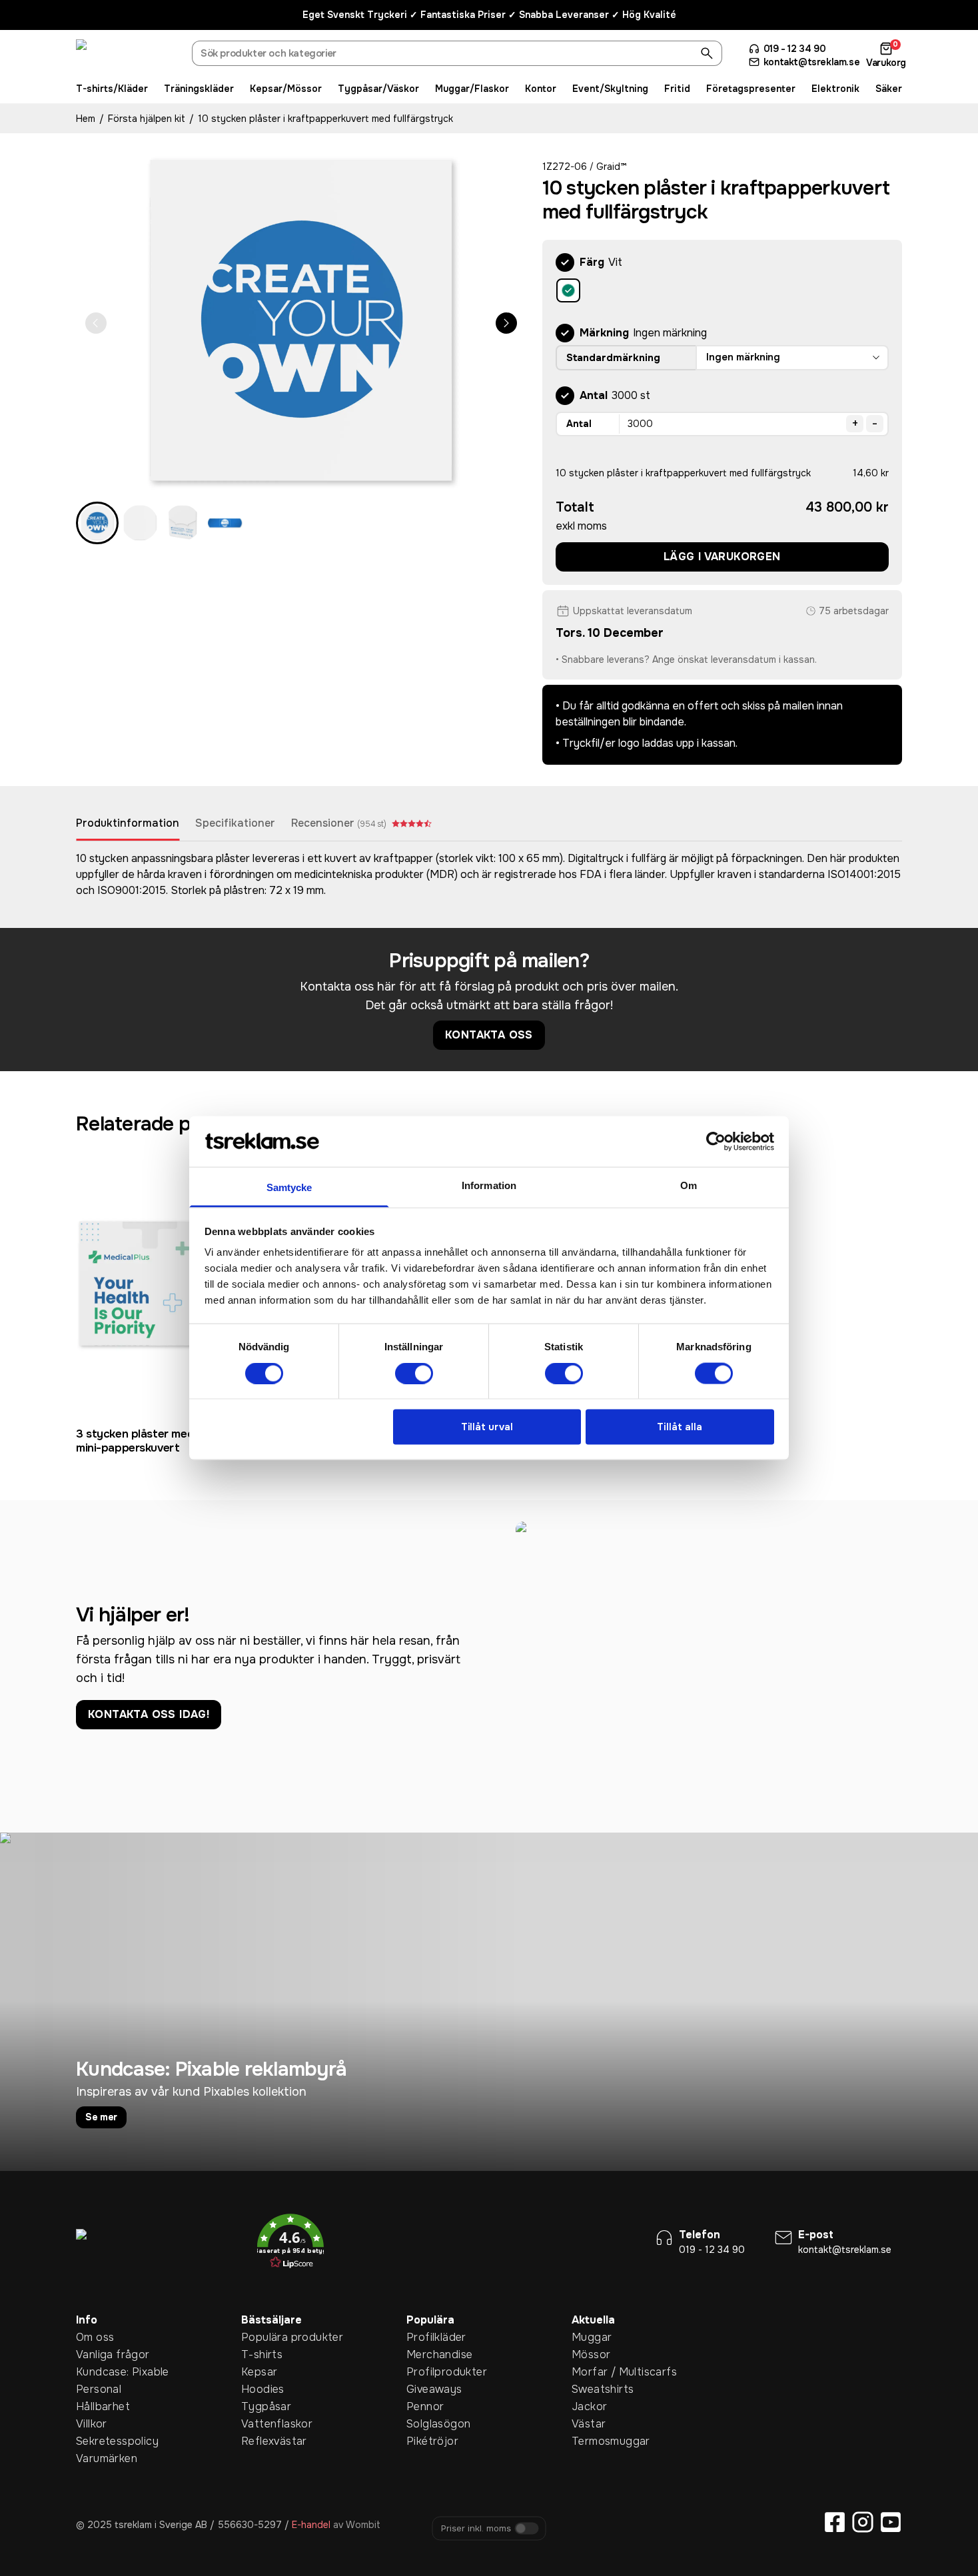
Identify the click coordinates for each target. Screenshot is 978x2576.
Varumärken (97, 2458)
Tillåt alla (680, 1427)
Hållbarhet (97, 2406)
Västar (589, 2424)
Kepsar (259, 2372)
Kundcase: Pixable (97, 2372)
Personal (97, 2389)
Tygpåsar (262, 2406)
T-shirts (262, 2355)
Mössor (591, 2355)
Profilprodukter (427, 2372)
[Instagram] (863, 2522)
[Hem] (126, 55)
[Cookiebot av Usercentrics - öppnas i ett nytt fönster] (716, 1141)
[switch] (414, 1373)
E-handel (311, 2525)
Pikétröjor (427, 2441)
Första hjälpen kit (147, 119)
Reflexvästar (262, 2441)
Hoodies (262, 2389)
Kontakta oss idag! (149, 1714)
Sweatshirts (592, 2389)
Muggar (592, 2337)
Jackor (589, 2406)
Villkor (92, 2424)
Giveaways (427, 2389)
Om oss (95, 2337)
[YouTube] (891, 2522)
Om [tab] (689, 1185)
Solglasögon (427, 2424)
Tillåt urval (487, 1427)
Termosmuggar (592, 2441)
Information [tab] (489, 1185)
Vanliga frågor (97, 2355)
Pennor (425, 2406)
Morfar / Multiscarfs (592, 2372)
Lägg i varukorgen (722, 557)
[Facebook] (835, 2522)
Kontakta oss (489, 1035)
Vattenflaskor (262, 2424)
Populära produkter (262, 2337)
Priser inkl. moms (476, 2528)
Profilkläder (427, 2337)
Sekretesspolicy (97, 2441)
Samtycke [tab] (289, 1187)
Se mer (101, 2117)
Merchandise (427, 2355)
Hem (86, 119)
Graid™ (611, 167)
